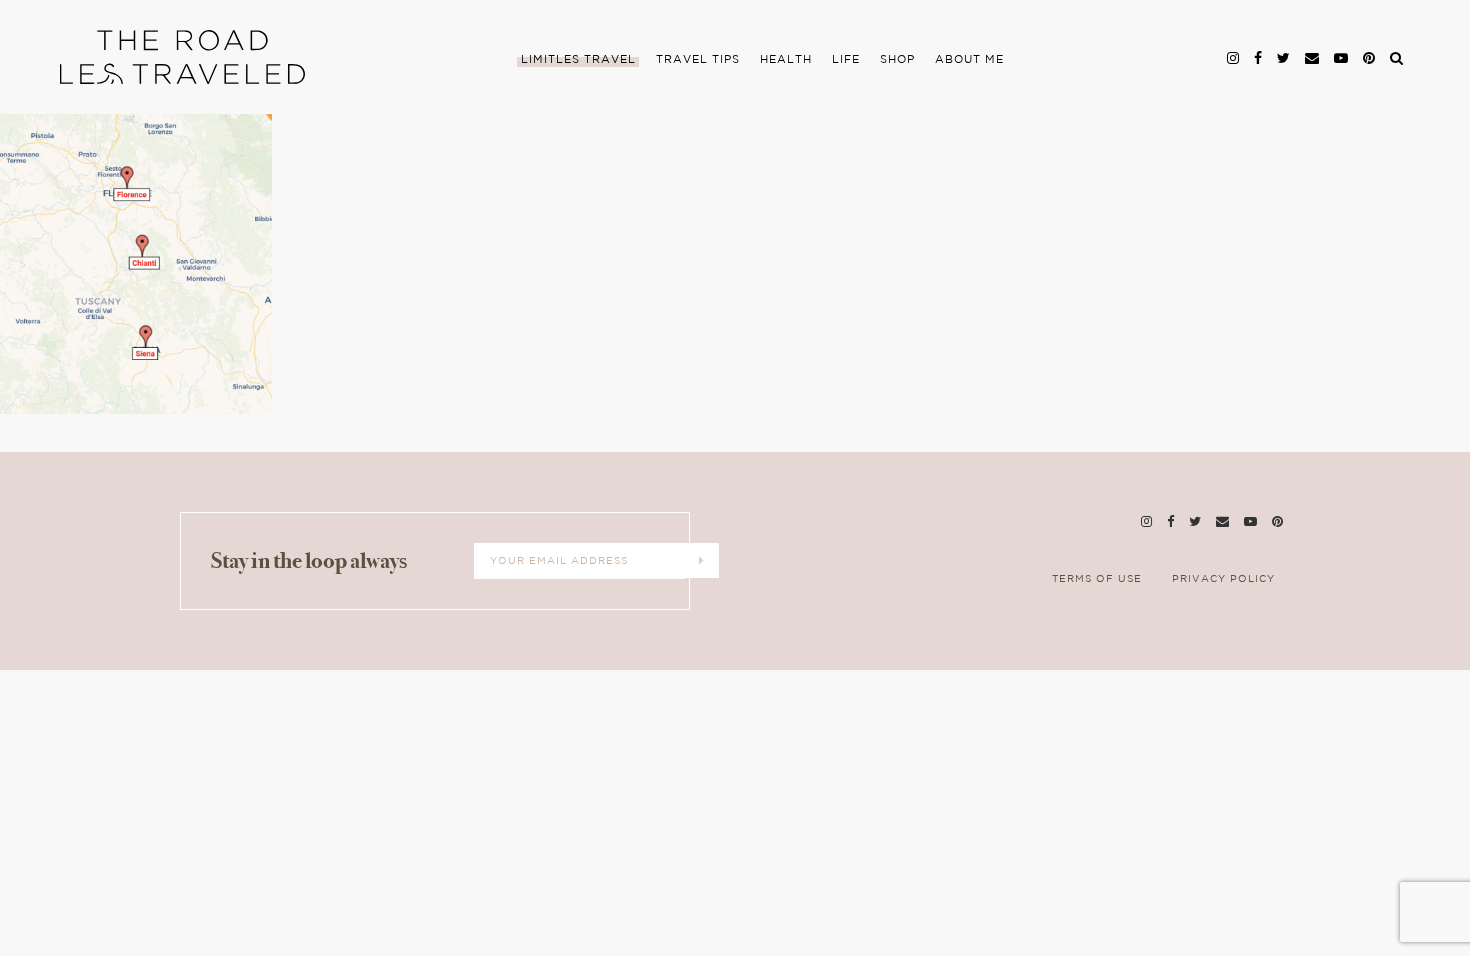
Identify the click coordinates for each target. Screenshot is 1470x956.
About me (969, 60)
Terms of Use (1097, 579)
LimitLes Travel (578, 60)
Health (786, 60)
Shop (897, 60)
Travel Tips (698, 60)
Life (846, 60)
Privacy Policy (1223, 579)
